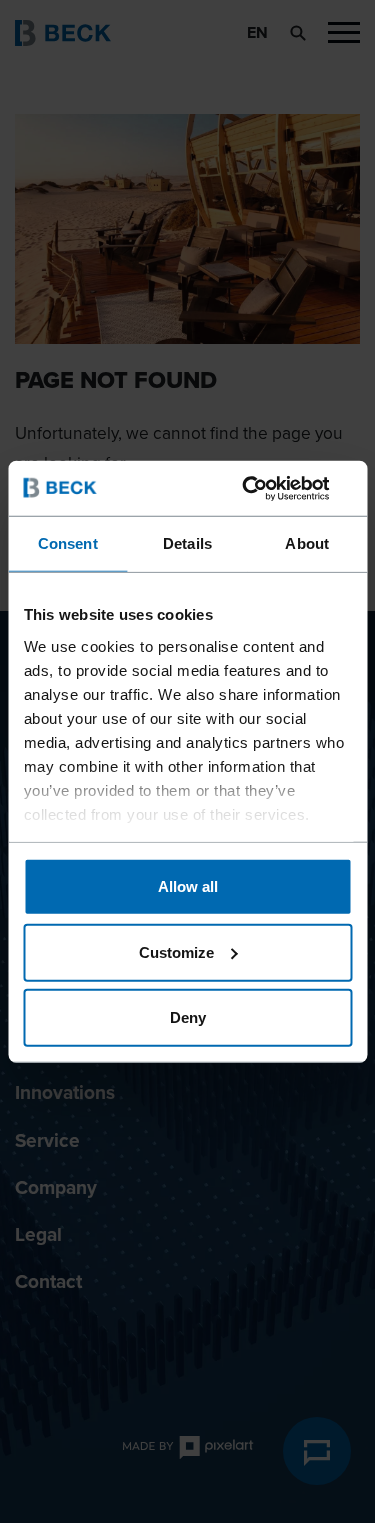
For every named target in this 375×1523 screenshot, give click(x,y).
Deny (188, 1017)
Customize (176, 951)
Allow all (188, 886)
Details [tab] (187, 543)
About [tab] (307, 543)
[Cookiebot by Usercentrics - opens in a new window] (267, 488)
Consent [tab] (68, 543)
